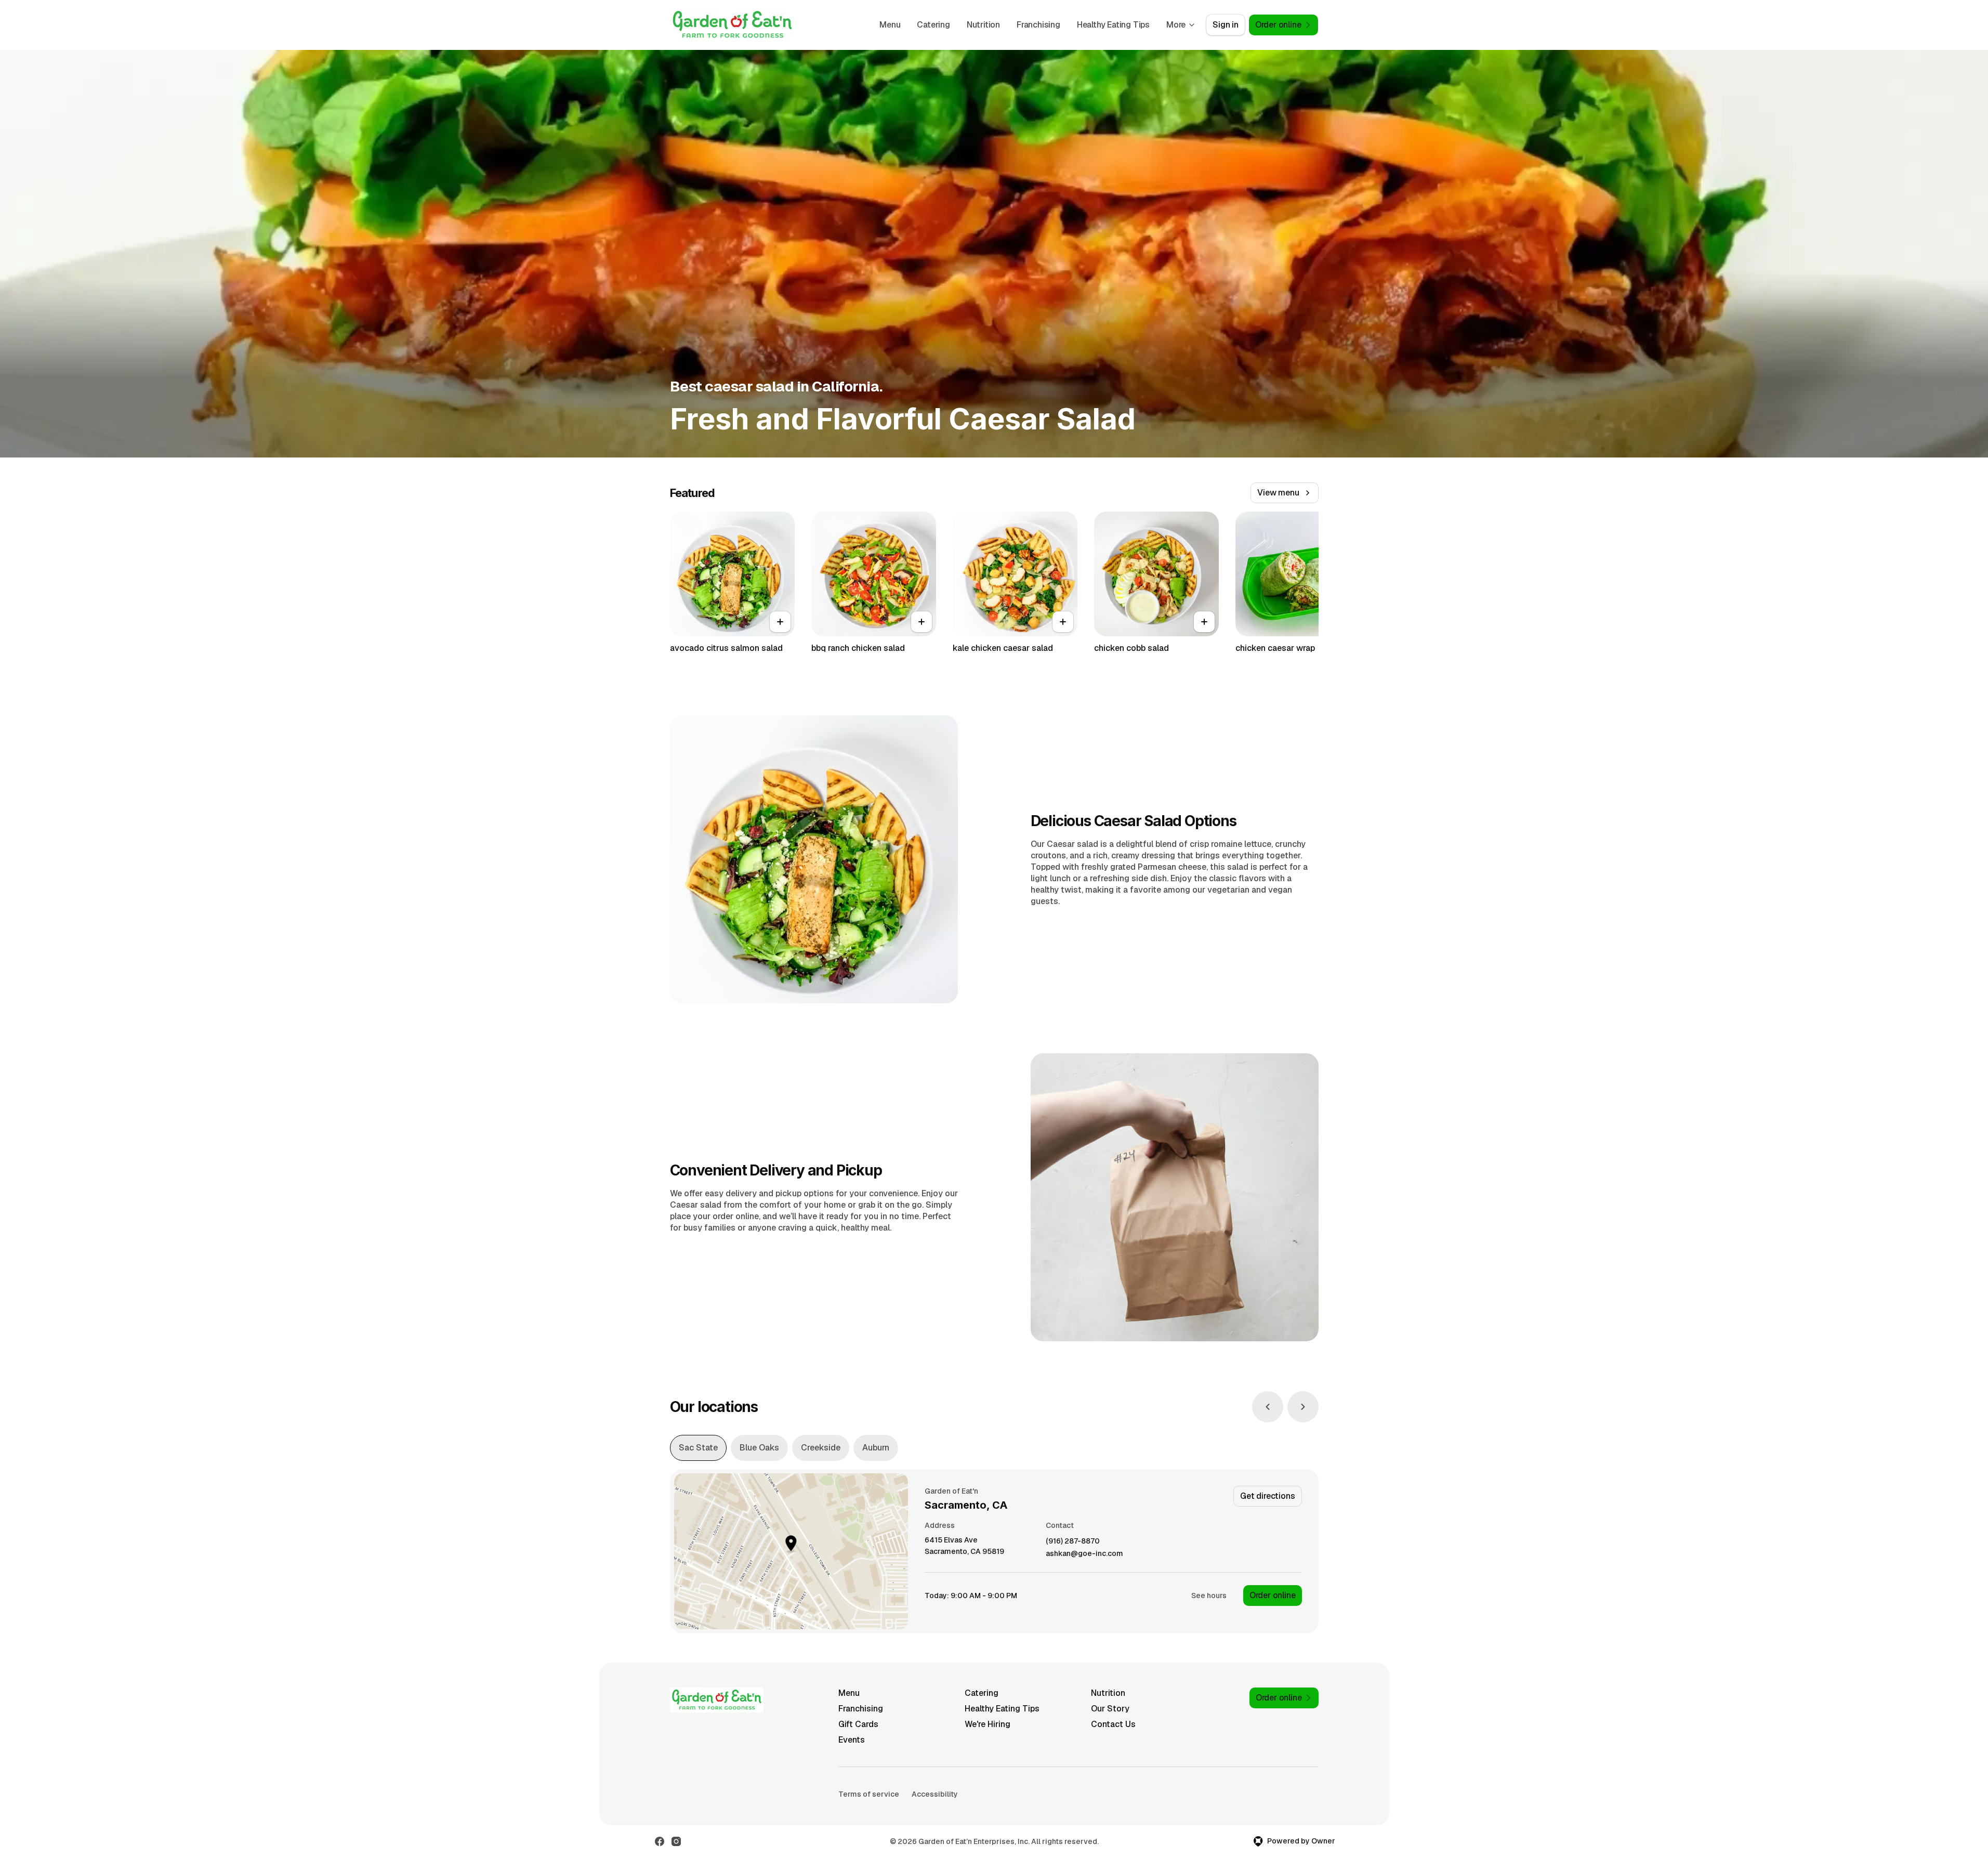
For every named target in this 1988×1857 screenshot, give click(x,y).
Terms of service (869, 1794)
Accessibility (935, 1794)
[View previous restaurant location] (1268, 1407)
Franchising (1038, 25)
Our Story (1110, 1709)
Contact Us (1113, 1724)
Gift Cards (858, 1724)
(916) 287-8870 (1073, 1541)
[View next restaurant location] (1303, 1407)
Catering (933, 25)
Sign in (1226, 25)
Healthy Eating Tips (1113, 25)
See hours (1209, 1596)
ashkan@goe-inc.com (1084, 1554)
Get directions (1267, 1496)
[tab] (698, 1448)
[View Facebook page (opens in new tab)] (660, 1841)
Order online (1273, 1595)
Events (852, 1740)
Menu (890, 25)
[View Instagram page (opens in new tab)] (676, 1841)
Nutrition (983, 25)
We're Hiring (988, 1724)
